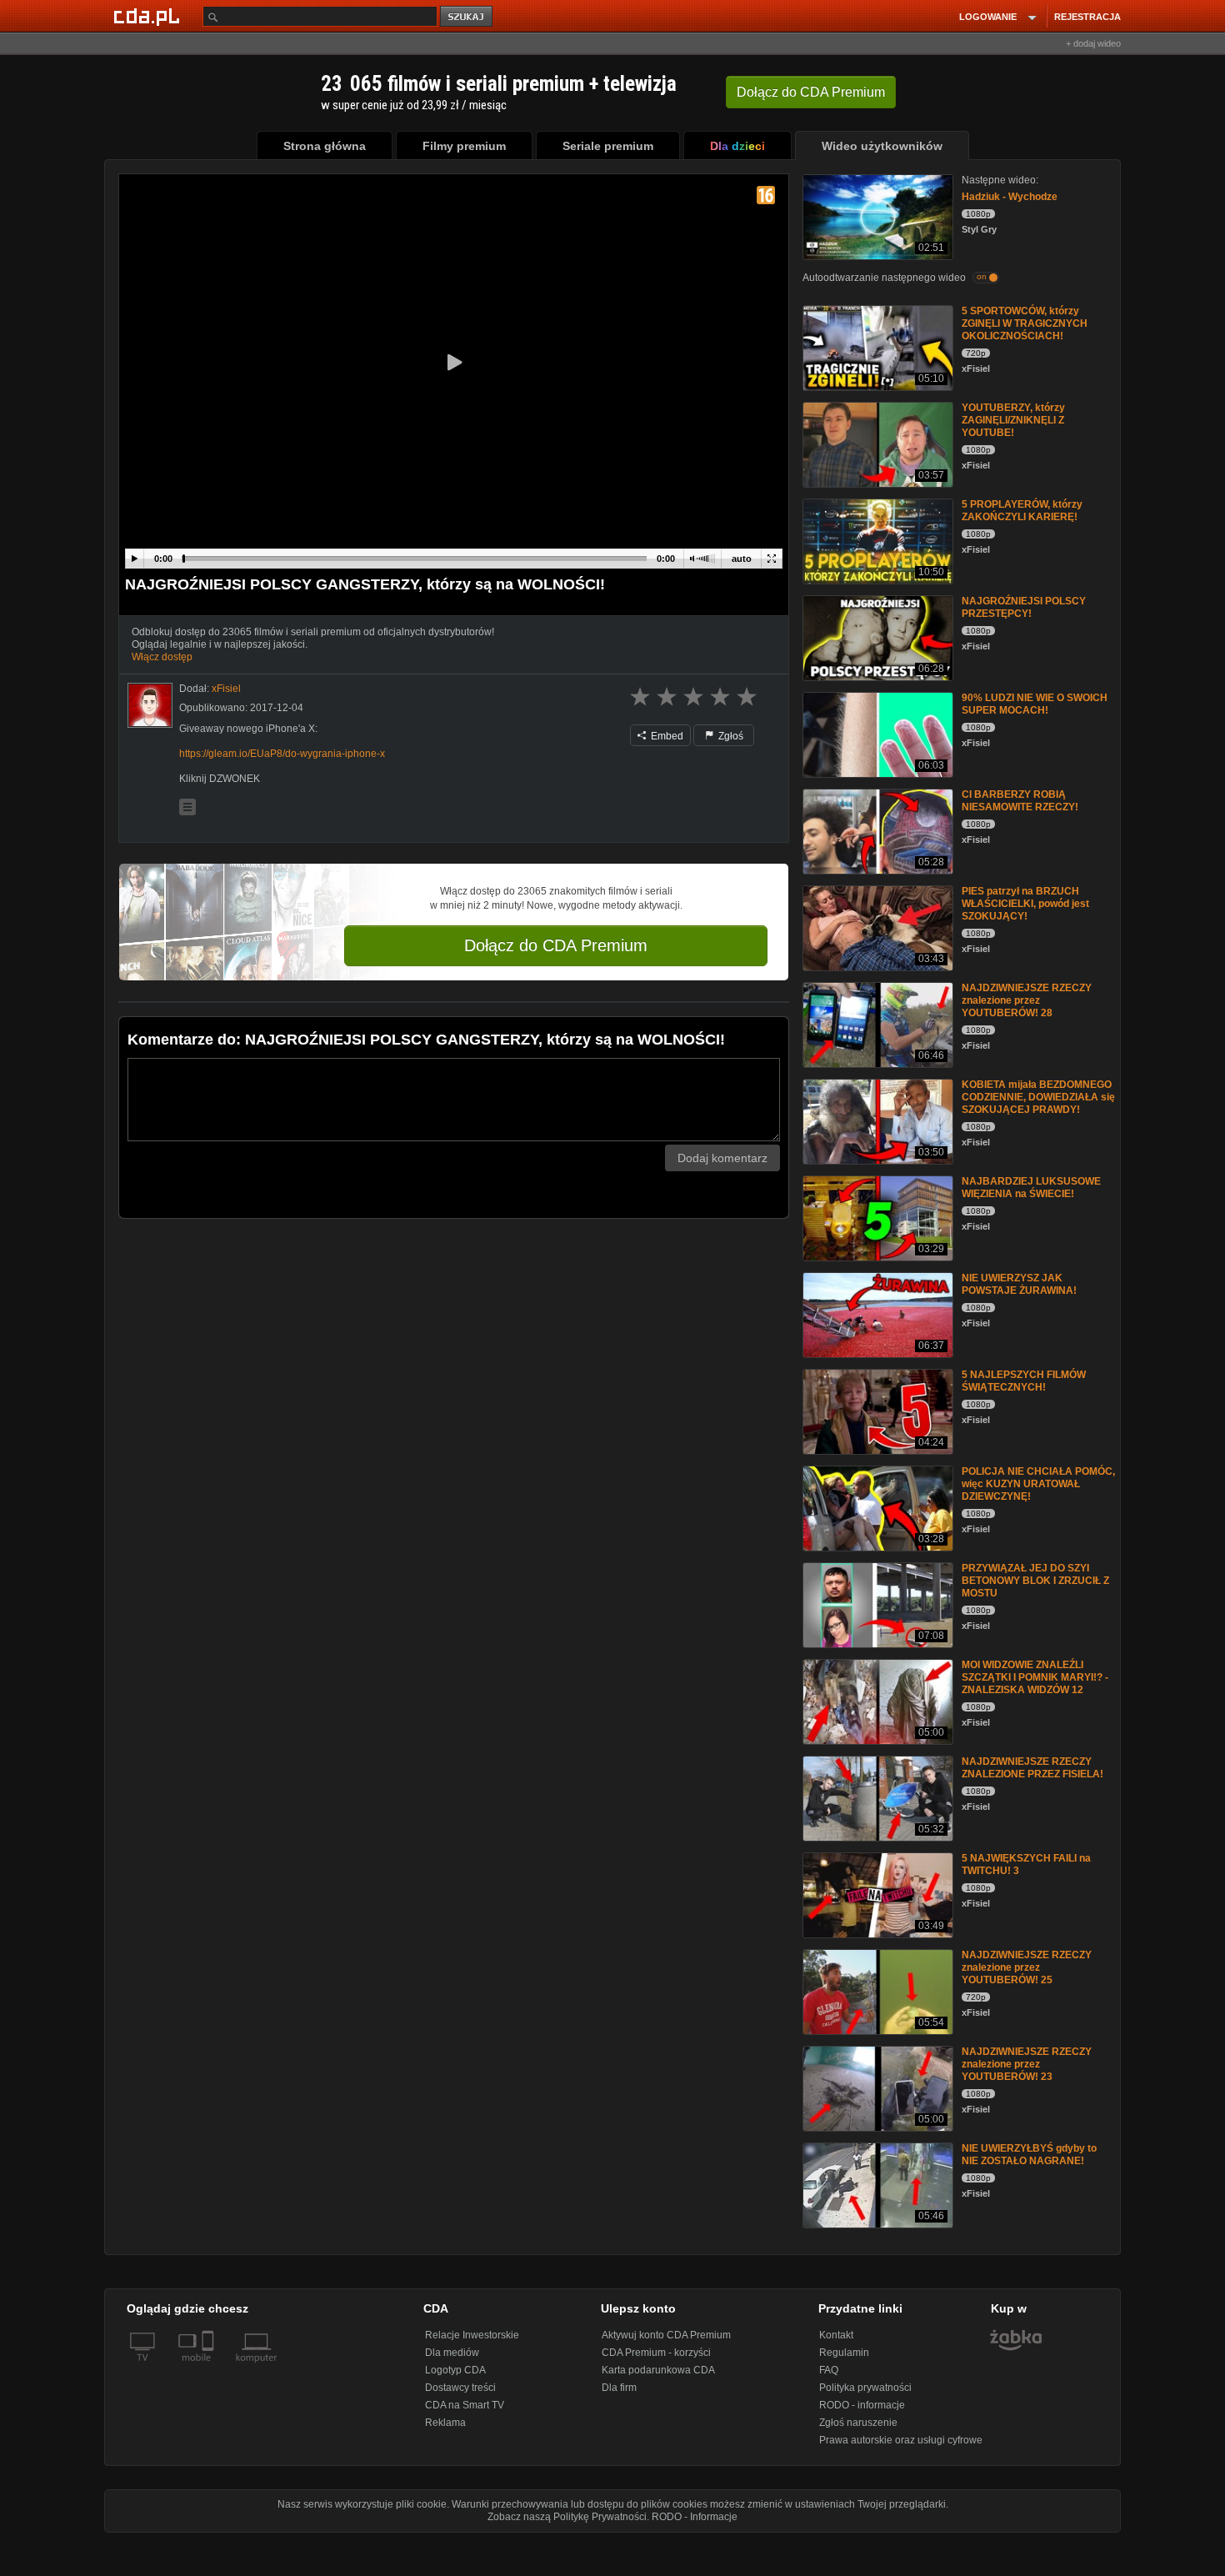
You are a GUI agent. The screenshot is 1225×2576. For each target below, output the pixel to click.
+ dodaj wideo (1093, 43)
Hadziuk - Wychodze (1010, 197)
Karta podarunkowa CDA (658, 2370)
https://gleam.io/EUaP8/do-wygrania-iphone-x (282, 754)
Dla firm (619, 2388)
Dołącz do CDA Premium (556, 945)
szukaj (467, 17)
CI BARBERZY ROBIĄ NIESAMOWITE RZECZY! (1020, 801)
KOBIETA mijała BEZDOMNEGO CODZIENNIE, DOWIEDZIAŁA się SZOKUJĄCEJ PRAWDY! (1038, 1097)
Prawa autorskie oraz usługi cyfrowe (901, 2440)
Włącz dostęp (162, 657)
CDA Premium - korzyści (656, 2353)
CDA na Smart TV (465, 2405)
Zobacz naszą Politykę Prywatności (567, 2517)
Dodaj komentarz (722, 1158)
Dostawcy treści (460, 2388)
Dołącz (811, 92)
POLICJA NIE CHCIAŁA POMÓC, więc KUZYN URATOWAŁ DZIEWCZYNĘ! (1038, 1484)
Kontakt (836, 2335)
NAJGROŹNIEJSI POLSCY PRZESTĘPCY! (1024, 607)
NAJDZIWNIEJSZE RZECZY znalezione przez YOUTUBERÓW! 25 (1027, 1967)
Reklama (445, 2423)
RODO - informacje (862, 2405)
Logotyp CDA (455, 2370)
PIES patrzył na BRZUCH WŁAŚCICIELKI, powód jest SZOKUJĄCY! (1025, 904)
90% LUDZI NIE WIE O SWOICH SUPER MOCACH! (1035, 704)
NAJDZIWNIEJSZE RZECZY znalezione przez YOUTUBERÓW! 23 (1027, 2064)
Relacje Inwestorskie (472, 2335)
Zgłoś (730, 736)
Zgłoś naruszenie (858, 2423)
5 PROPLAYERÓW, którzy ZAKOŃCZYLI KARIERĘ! (1022, 511)
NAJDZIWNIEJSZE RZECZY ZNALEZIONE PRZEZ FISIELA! (1032, 1768)
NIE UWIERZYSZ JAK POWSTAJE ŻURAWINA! (1019, 1284)
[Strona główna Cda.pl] (149, 16)
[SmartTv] (210, 2368)
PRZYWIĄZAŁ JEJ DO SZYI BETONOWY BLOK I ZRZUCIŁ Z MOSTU (1035, 1581)
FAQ (829, 2370)
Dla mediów (452, 2353)
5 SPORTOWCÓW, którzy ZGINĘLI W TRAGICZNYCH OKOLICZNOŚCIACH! (1025, 323)
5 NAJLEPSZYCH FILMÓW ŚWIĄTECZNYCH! (1024, 1381)
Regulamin (844, 2353)
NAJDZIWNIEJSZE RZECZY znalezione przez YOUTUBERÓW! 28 (1027, 1000)
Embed (666, 736)
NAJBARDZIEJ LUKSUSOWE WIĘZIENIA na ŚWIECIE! (1031, 1188)
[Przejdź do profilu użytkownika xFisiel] (150, 705)
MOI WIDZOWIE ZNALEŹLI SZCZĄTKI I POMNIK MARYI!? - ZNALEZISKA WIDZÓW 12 (1035, 1677)
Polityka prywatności (865, 2388)
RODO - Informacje (695, 2517)
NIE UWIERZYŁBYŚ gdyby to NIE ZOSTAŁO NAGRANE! (1029, 2155)
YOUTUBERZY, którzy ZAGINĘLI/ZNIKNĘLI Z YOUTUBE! (1013, 420)
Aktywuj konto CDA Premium (666, 2335)
